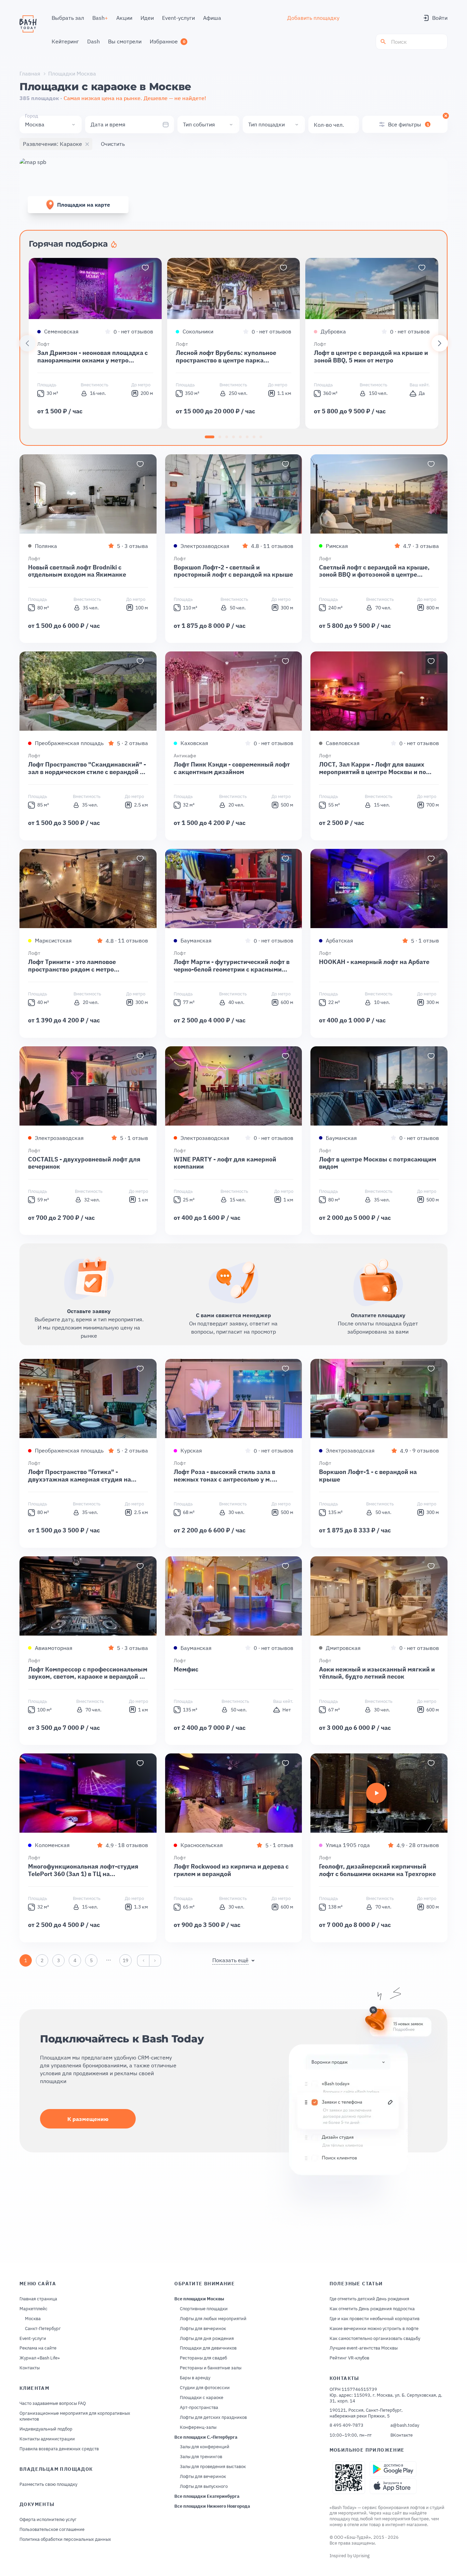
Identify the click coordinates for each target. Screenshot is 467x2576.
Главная (30, 73)
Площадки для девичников (208, 2348)
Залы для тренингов (201, 2457)
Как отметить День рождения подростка (372, 2309)
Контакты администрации (47, 2439)
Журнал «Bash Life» (40, 2358)
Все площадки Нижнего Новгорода (212, 2506)
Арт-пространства (199, 2408)
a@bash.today (405, 2425)
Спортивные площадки (204, 2309)
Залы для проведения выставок (213, 2467)
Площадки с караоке (202, 2398)
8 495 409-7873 (346, 2425)
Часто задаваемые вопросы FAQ (53, 2403)
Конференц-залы (198, 2427)
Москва (33, 2319)
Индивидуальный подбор (46, 2429)
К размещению (88, 2119)
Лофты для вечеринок (203, 2329)
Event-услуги (33, 2339)
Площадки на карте (84, 205)
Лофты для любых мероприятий (213, 2319)
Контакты (30, 2368)
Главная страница (38, 2299)
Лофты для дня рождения (207, 2339)
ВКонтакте (402, 2435)
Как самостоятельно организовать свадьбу (375, 2339)
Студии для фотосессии (205, 2388)
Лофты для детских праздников (213, 2417)
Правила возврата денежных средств (59, 2449)
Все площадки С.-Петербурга (206, 2437)
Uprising (361, 2556)
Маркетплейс (34, 2309)
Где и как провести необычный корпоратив (375, 2319)
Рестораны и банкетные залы (211, 2368)
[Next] (440, 343)
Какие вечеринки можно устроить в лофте (374, 2329)
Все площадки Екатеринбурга (207, 2496)
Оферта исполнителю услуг (48, 2520)
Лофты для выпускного (204, 2487)
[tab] (210, 437)
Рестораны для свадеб (203, 2358)
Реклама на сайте (38, 2348)
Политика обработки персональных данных (65, 2539)
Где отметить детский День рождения (369, 2299)
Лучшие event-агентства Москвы (364, 2348)
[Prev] (27, 343)
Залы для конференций (205, 2447)
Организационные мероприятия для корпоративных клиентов (75, 2416)
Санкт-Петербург (43, 2329)
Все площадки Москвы (199, 2299)
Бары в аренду (195, 2378)
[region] (233, 343)
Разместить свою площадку (48, 2484)
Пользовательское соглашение (52, 2530)
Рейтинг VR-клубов (349, 2358)
